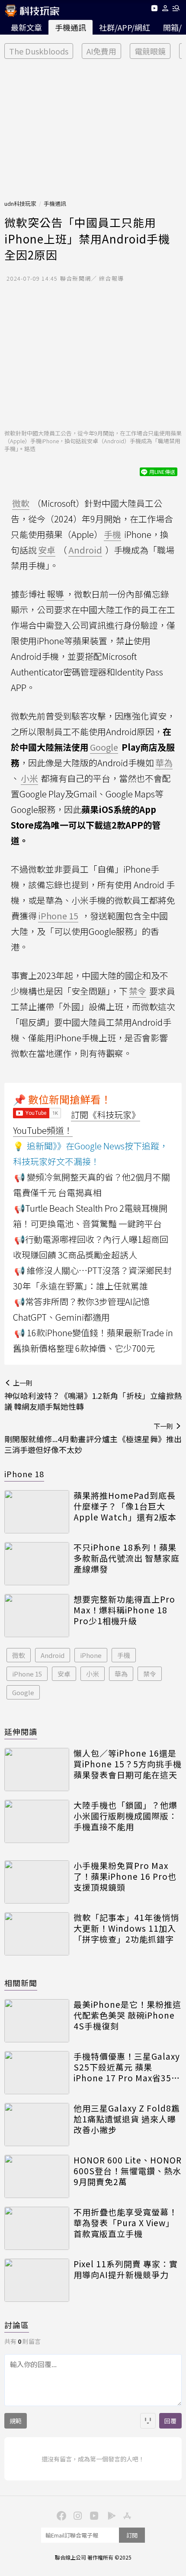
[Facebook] (60, 2515)
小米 (93, 1674)
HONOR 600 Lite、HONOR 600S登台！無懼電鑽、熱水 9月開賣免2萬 (128, 2171)
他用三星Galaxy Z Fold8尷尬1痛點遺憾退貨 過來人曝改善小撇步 (127, 2119)
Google (23, 1692)
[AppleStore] (126, 2515)
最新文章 (26, 27)
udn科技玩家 (20, 203)
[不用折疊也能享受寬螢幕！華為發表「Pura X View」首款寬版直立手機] (37, 2228)
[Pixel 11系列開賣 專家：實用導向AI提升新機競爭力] (37, 2280)
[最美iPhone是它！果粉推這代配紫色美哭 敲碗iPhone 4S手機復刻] (37, 2021)
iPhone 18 (24, 1474)
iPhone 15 (27, 1674)
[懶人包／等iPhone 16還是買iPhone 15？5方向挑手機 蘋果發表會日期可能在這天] (37, 1770)
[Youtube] (154, 10)
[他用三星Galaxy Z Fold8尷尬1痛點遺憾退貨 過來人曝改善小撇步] (37, 2125)
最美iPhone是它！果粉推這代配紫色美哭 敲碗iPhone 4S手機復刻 (127, 2015)
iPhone (91, 1655)
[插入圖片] (148, 2421)
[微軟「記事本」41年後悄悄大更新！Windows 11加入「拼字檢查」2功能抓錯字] (37, 1934)
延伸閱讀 (21, 1731)
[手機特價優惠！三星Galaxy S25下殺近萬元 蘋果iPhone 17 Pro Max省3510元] (37, 2073)
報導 (55, 594)
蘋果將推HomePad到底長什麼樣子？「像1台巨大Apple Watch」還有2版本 (125, 1506)
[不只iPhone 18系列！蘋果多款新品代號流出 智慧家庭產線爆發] (37, 1564)
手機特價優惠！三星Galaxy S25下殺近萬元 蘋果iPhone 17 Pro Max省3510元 (128, 2067)
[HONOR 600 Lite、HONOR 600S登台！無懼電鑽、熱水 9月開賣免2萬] (37, 2176)
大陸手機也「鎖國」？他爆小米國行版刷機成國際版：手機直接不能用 (125, 1816)
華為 (121, 1674)
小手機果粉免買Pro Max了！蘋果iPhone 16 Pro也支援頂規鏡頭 (125, 1876)
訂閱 (132, 2535)
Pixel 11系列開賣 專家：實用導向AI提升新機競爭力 (126, 2269)
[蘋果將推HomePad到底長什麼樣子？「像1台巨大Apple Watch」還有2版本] (37, 1512)
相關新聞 (21, 1983)
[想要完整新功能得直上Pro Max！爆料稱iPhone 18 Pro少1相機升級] (37, 1616)
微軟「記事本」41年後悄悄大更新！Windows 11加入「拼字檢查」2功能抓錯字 (126, 1928)
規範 (16, 2421)
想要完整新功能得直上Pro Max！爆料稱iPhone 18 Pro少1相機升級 (124, 1610)
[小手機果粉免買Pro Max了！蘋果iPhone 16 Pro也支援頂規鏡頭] (37, 1882)
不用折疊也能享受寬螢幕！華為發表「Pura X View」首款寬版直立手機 (125, 2223)
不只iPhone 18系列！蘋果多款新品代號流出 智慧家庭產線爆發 (127, 1558)
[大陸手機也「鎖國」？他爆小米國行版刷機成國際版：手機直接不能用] (37, 1821)
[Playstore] (109, 2515)
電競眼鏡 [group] (150, 51)
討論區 (17, 2325)
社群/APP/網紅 (125, 27)
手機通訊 (71, 27)
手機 (124, 1655)
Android (53, 1655)
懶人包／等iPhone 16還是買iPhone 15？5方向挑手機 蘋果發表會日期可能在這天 (128, 1764)
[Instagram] (77, 2515)
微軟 (19, 1655)
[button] (165, 10)
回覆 (170, 2421)
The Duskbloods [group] (39, 51)
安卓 (64, 1674)
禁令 (150, 1674)
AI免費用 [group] (101, 51)
